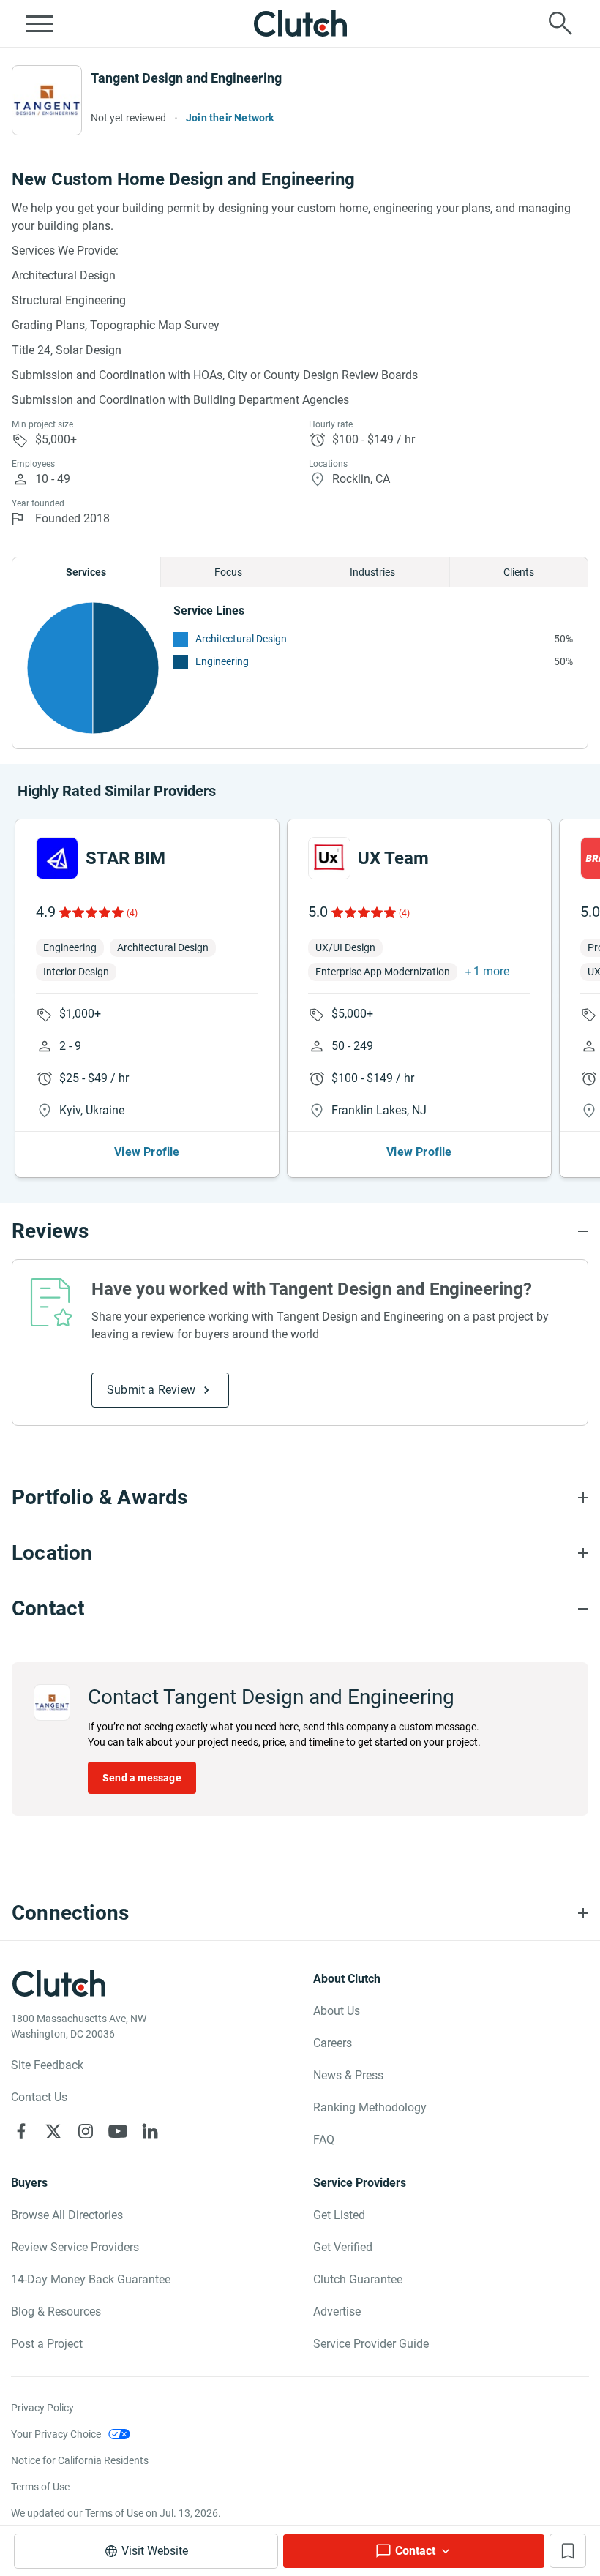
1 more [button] (491, 971)
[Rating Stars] (90, 912)
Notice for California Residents (80, 2460)
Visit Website (155, 2551)
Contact (415, 2551)
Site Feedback (47, 2065)
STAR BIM (125, 858)
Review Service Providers (75, 2247)
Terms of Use (40, 2487)
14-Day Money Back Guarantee (91, 2279)
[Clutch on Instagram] (86, 2131)
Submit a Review (151, 1390)
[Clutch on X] (53, 2131)
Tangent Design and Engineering (186, 78)
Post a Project (47, 2344)
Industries (372, 572)
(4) (132, 913)
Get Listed (339, 2215)
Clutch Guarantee (358, 2279)
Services (86, 572)
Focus (228, 572)
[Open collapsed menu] (40, 23)
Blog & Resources (56, 2312)
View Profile (147, 1152)
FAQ (324, 2140)
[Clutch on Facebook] (21, 2131)
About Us (337, 2011)
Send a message (142, 1778)
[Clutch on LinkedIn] (150, 2131)
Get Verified (343, 2247)
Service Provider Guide (371, 2344)
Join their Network (230, 118)
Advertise (337, 2312)
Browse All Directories (67, 2215)
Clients (519, 572)
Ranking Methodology (370, 2107)
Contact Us (39, 2097)
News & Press (348, 2075)
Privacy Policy (42, 2408)
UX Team (393, 858)
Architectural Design (241, 639)
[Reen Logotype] (57, 858)
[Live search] (560, 23)
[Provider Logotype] (47, 100)
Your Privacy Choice (56, 2434)
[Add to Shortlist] (568, 2551)
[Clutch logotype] (300, 23)
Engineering (222, 661)
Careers (333, 2043)
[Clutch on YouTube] (118, 2131)
